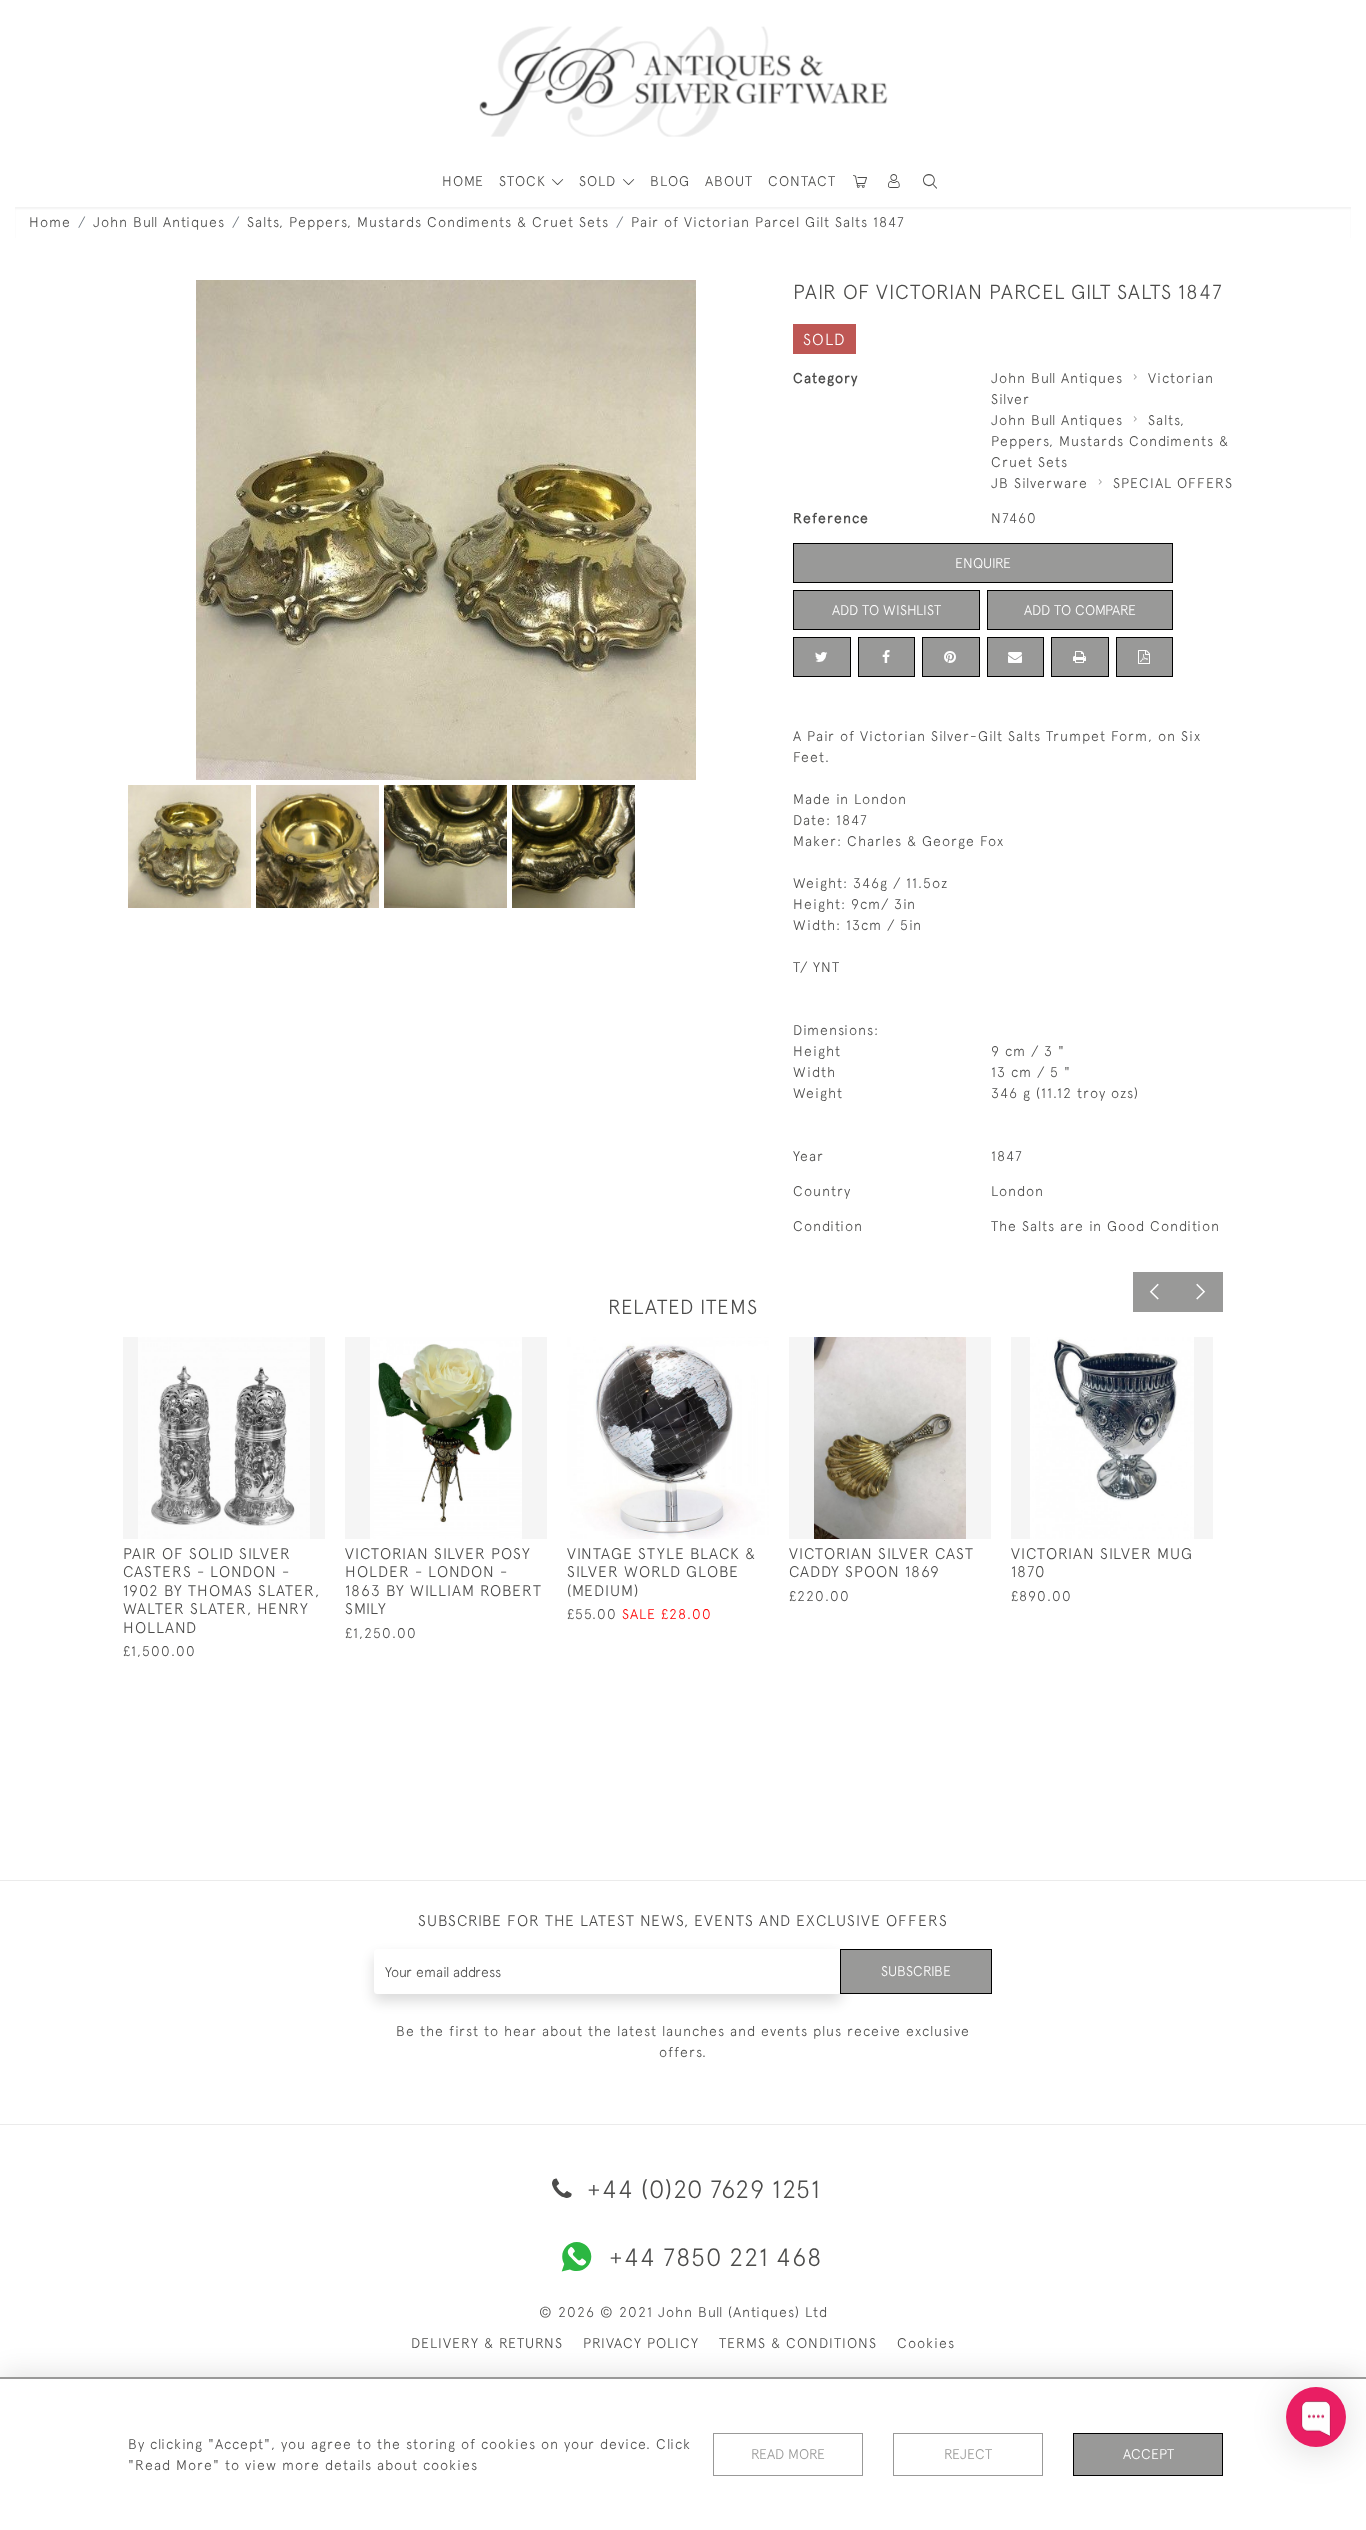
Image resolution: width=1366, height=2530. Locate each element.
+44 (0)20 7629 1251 (700, 2188)
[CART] (861, 181)
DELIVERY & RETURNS (487, 2343)
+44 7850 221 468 (715, 2256)
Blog (670, 181)
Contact (802, 181)
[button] (895, 181)
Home (50, 222)
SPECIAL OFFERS (1173, 483)
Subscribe (916, 1971)
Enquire (983, 563)
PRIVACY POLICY (641, 2343)
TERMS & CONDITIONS (798, 2343)
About (729, 181)
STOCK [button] (525, 181)
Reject (968, 2454)
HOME (463, 181)
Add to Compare (1080, 610)
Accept (1148, 2454)
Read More (788, 2454)
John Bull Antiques (159, 222)
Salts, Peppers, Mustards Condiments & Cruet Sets (428, 222)
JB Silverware (1039, 483)
